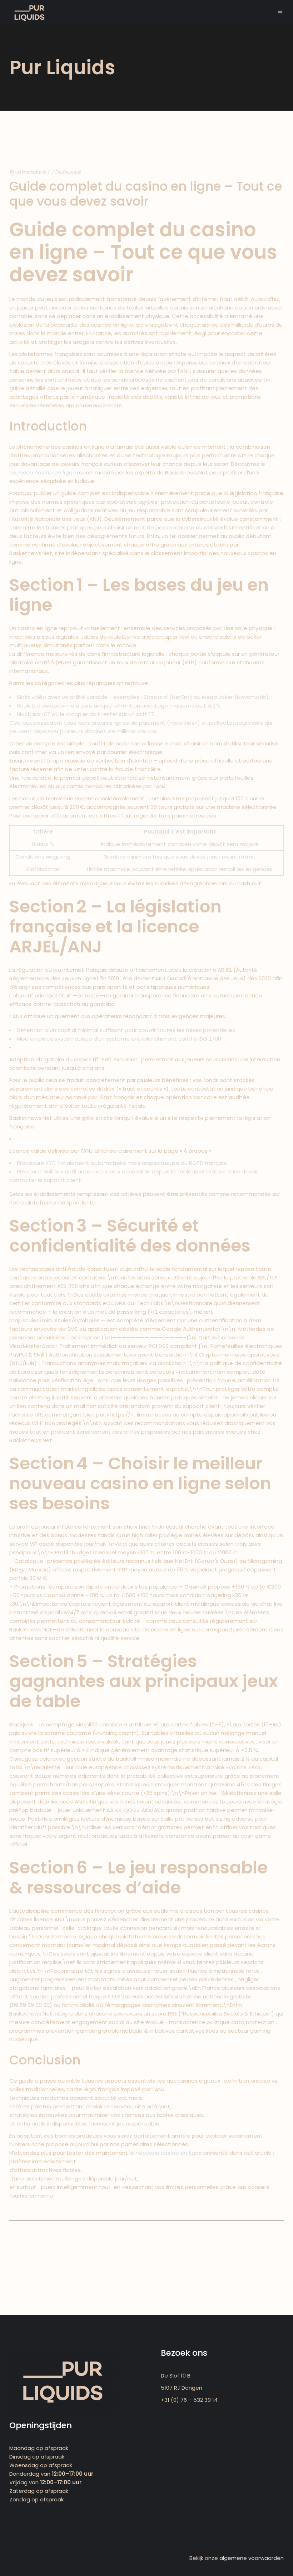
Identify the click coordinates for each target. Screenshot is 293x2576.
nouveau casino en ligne (43, 472)
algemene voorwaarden (252, 2558)
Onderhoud (68, 172)
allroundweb (32, 172)
